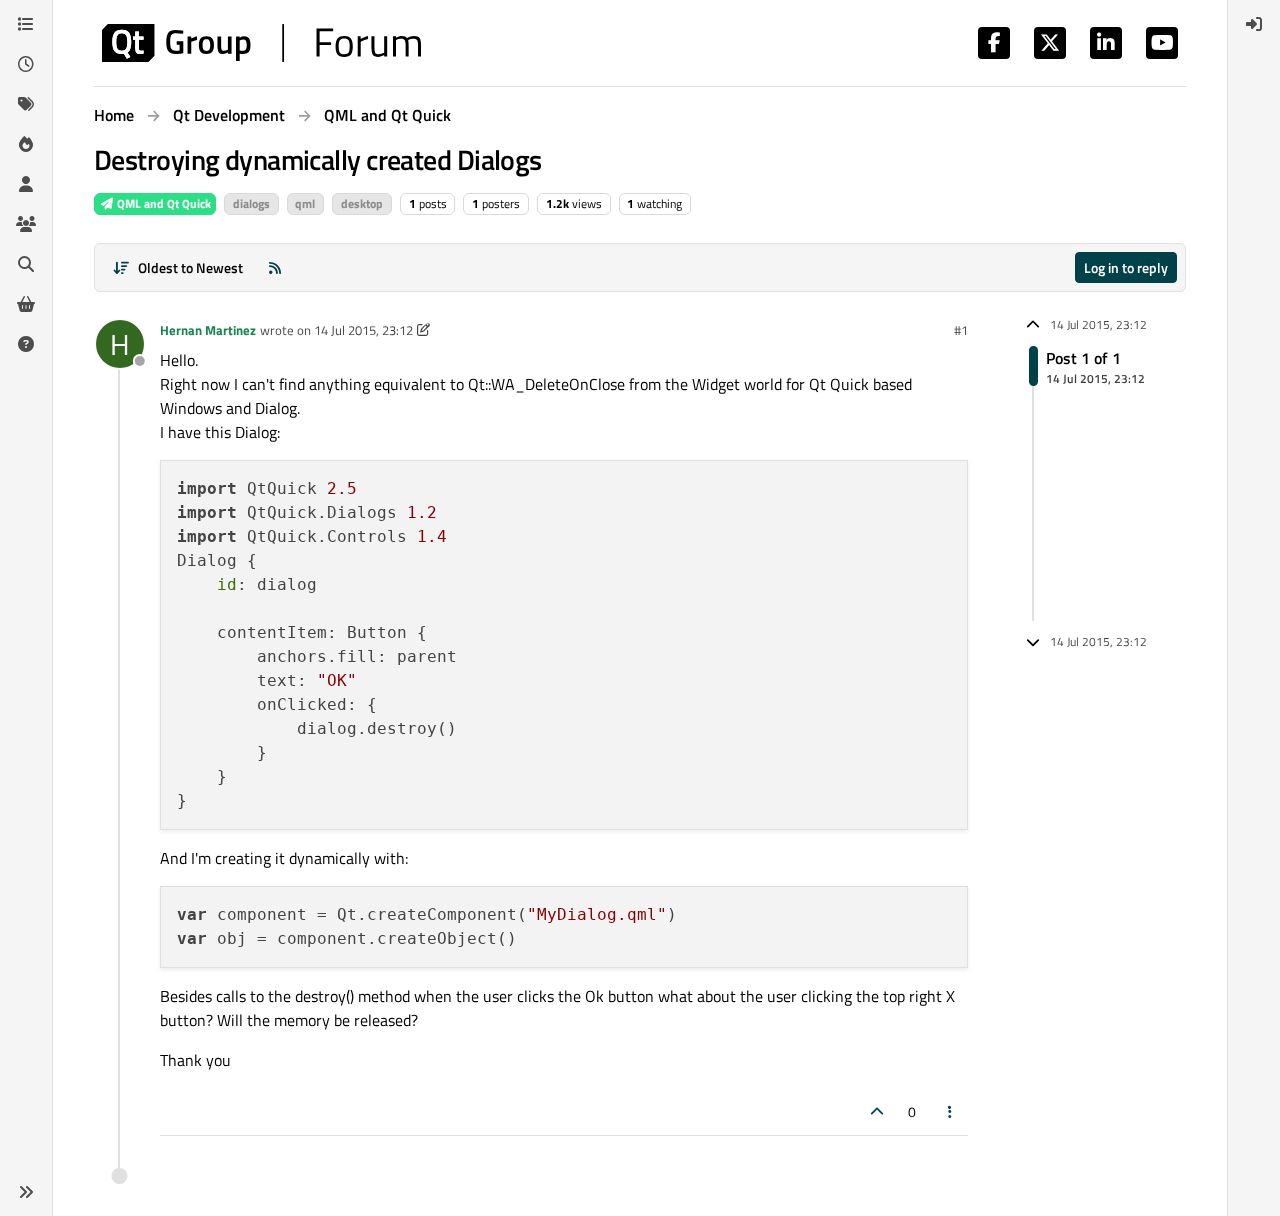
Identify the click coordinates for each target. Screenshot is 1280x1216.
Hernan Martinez (208, 330)
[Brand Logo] (261, 43)
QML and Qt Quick (162, 203)
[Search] (26, 264)
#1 (961, 330)
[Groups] (26, 224)
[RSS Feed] (275, 267)
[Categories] (26, 24)
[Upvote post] (877, 1111)
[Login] (1254, 24)
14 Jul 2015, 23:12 (363, 330)
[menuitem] (1254, 24)
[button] (26, 1192)
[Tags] (26, 104)
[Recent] (26, 64)
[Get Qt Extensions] (26, 304)
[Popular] (26, 144)
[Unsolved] (26, 344)
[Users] (26, 184)
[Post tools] (951, 1111)
